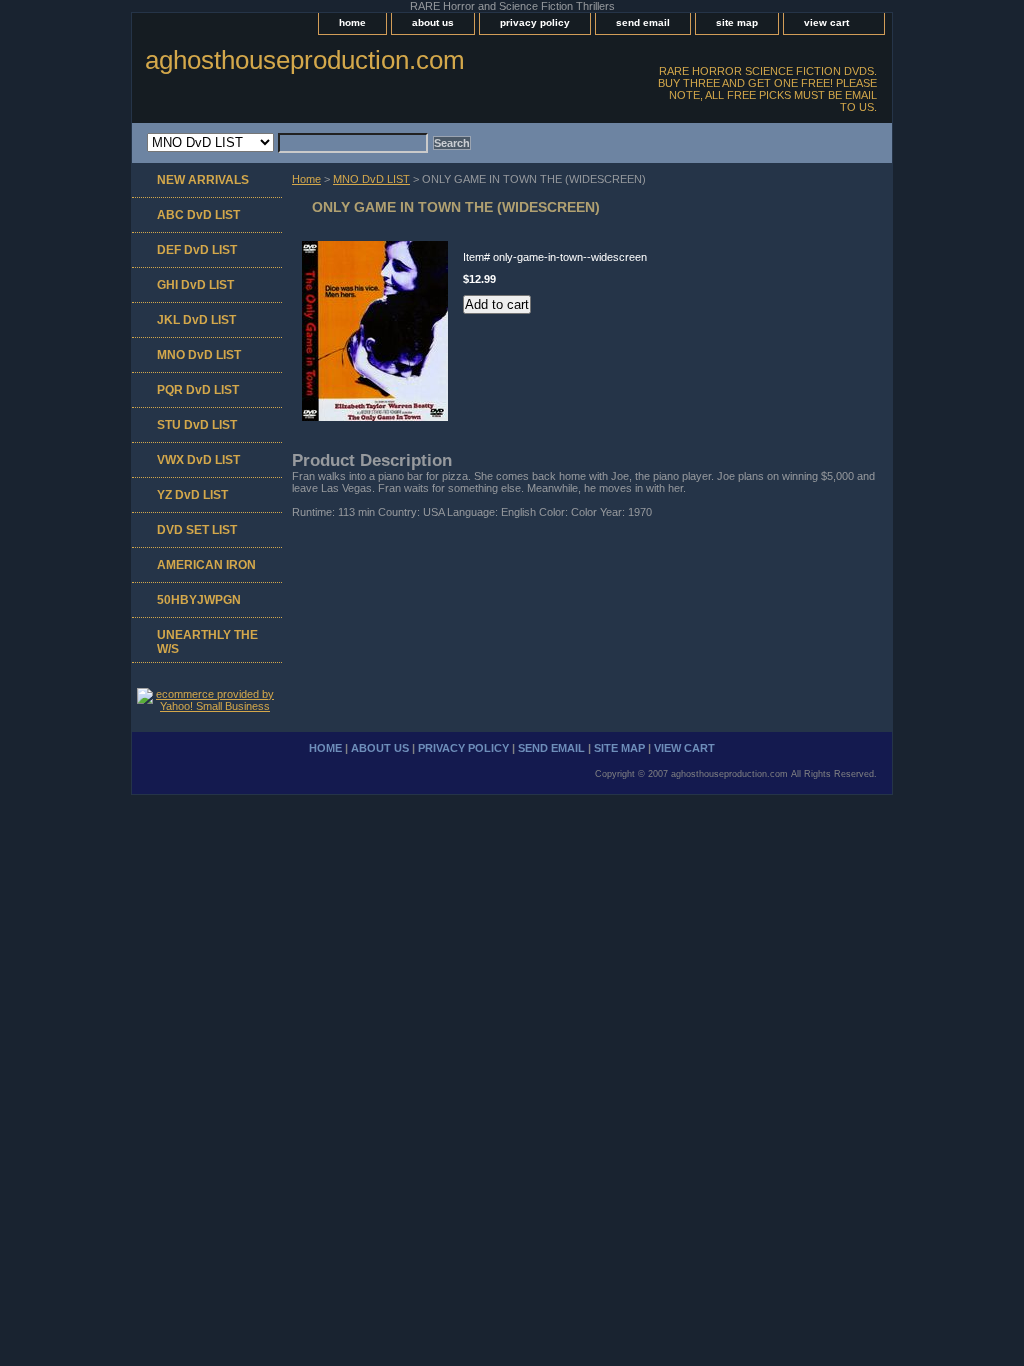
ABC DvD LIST (198, 215)
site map (737, 22)
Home (306, 179)
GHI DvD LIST (195, 285)
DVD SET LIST (197, 530)
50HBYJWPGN (199, 600)
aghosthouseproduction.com (305, 60)
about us (433, 22)
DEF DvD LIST (197, 250)
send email (643, 22)
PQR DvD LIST (198, 390)
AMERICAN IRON (206, 565)
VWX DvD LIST (198, 460)
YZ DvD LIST (192, 495)
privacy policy (535, 22)
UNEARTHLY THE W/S (207, 642)
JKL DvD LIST (196, 320)
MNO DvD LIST (371, 179)
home (352, 22)
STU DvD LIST (197, 425)
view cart (826, 22)
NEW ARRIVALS (203, 180)
